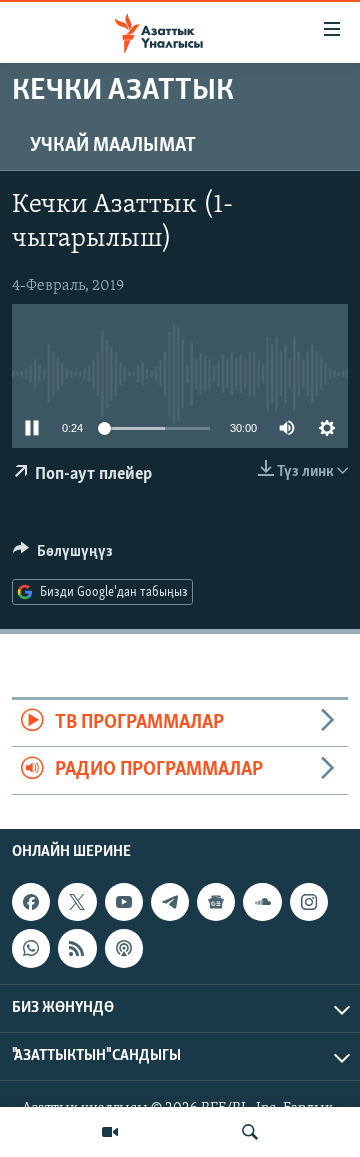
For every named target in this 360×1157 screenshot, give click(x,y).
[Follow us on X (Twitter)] (77, 902)
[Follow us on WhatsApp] (31, 948)
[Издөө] (250, 1132)
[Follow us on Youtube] (124, 902)
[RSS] (77, 948)
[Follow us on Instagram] (309, 902)
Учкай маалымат (113, 146)
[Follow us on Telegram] (170, 902)
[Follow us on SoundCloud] (262, 902)
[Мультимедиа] (110, 1132)
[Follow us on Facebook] (31, 902)
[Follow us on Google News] (216, 902)
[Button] (63, 556)
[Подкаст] (124, 948)
